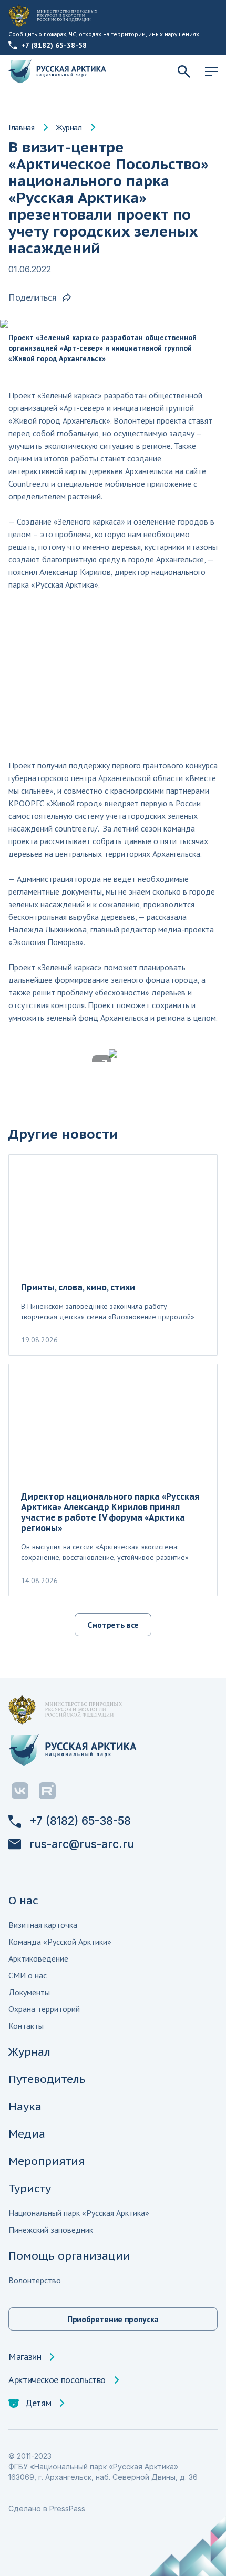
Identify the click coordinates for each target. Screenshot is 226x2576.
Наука (25, 2106)
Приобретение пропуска (113, 2319)
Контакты (26, 2026)
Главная (22, 127)
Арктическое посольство (57, 2380)
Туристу (30, 2188)
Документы (29, 1992)
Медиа (27, 2134)
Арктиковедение (38, 1958)
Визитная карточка (43, 1925)
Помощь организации (69, 2256)
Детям (38, 2403)
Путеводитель (47, 2079)
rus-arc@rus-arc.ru (82, 1844)
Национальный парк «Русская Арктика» (79, 2213)
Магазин (25, 2357)
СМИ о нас (28, 1975)
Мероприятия (47, 2161)
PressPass (67, 2508)
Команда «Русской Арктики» (60, 1942)
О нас (23, 1900)
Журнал (69, 127)
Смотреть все (113, 1625)
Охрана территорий (44, 2009)
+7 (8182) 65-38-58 (54, 45)
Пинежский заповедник (51, 2230)
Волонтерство (35, 2280)
